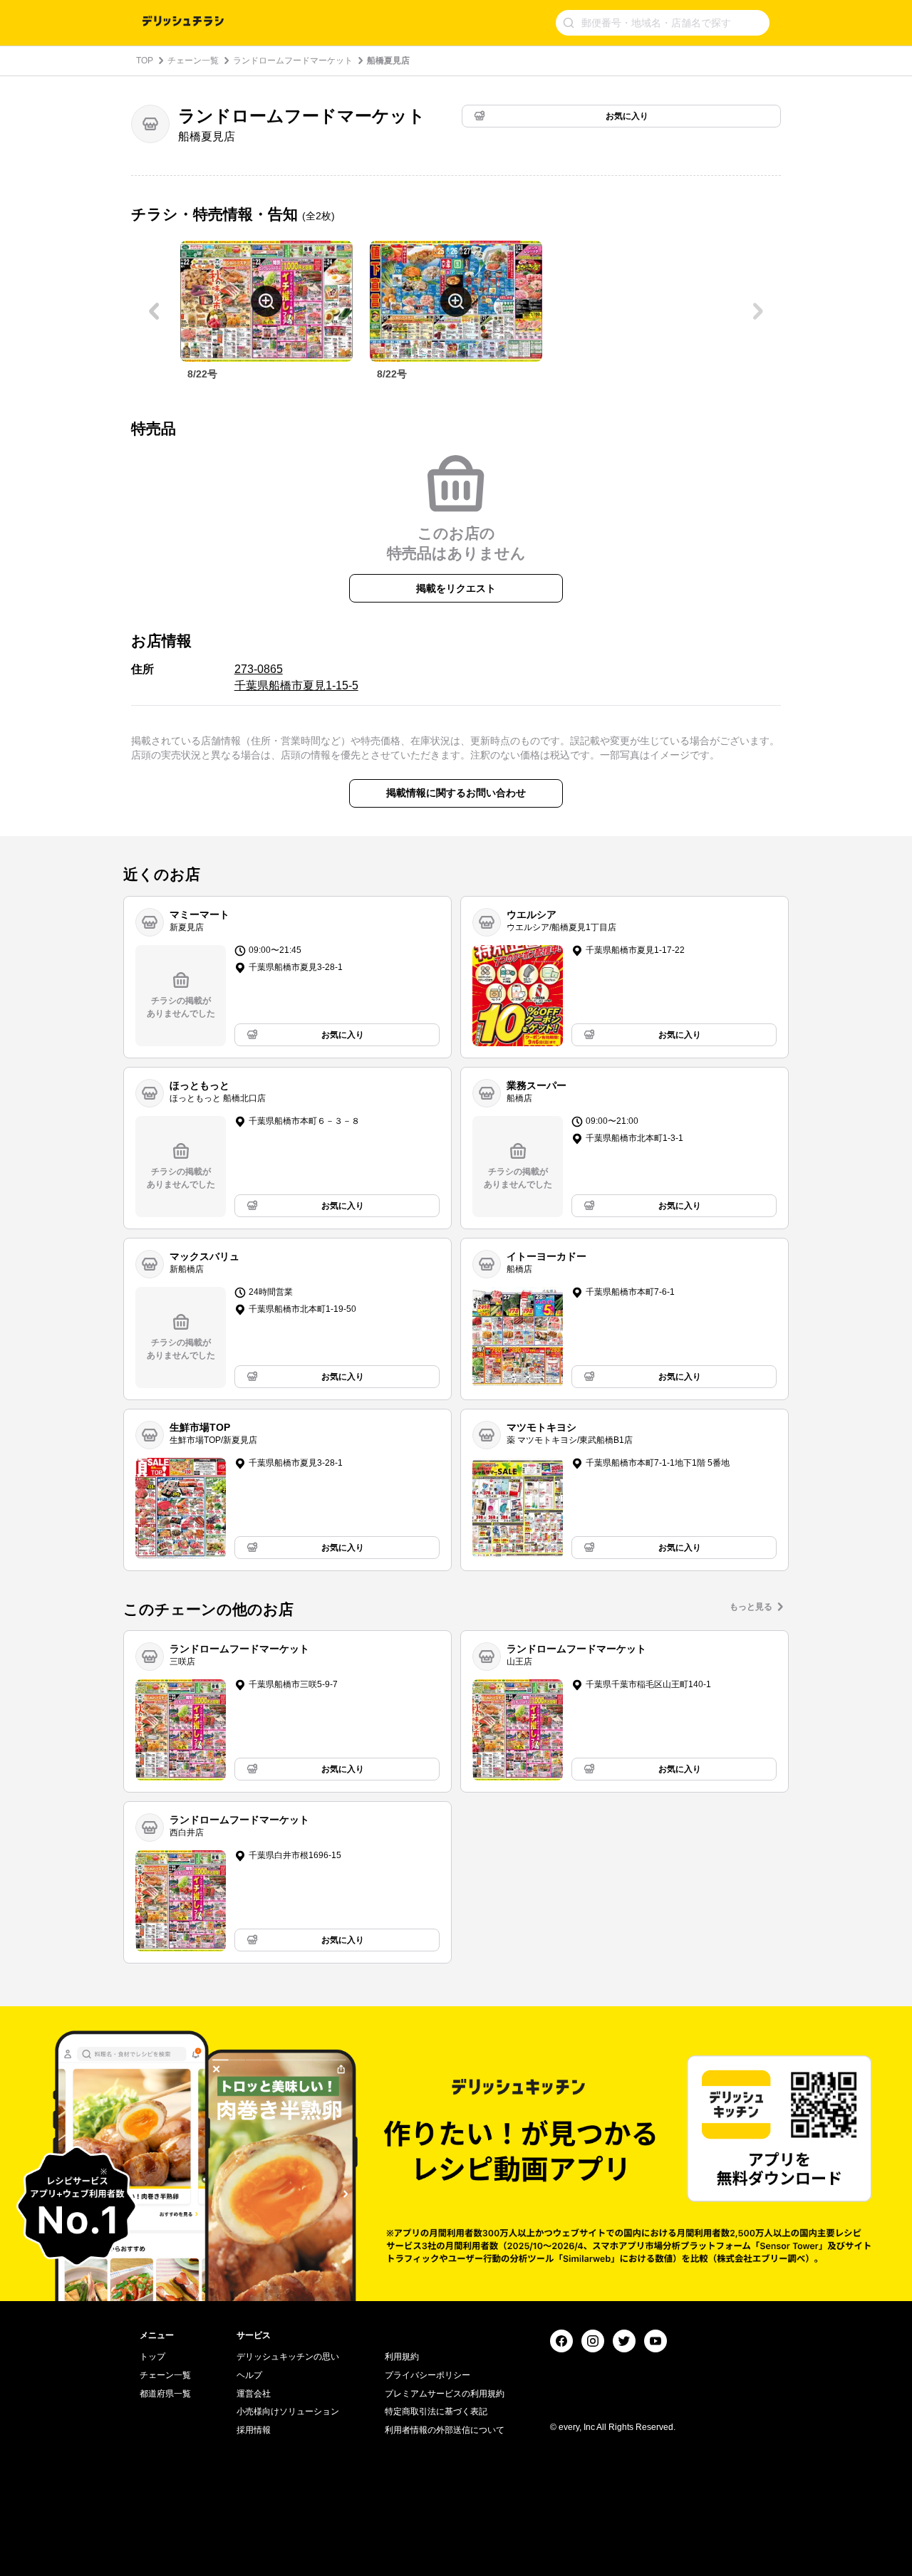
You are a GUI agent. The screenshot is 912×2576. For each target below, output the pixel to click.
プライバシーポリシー (427, 2375)
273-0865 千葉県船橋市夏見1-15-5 (296, 677)
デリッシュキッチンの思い (288, 2357)
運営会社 (254, 2394)
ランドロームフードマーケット (293, 61)
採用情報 (254, 2430)
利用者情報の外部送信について (445, 2430)
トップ (152, 2357)
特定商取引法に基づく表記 (436, 2411)
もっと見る (751, 1607)
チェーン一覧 (193, 61)
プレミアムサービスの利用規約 (445, 2394)
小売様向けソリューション (288, 2411)
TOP (145, 61)
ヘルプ (249, 2375)
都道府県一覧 (165, 2394)
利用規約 (402, 2357)
